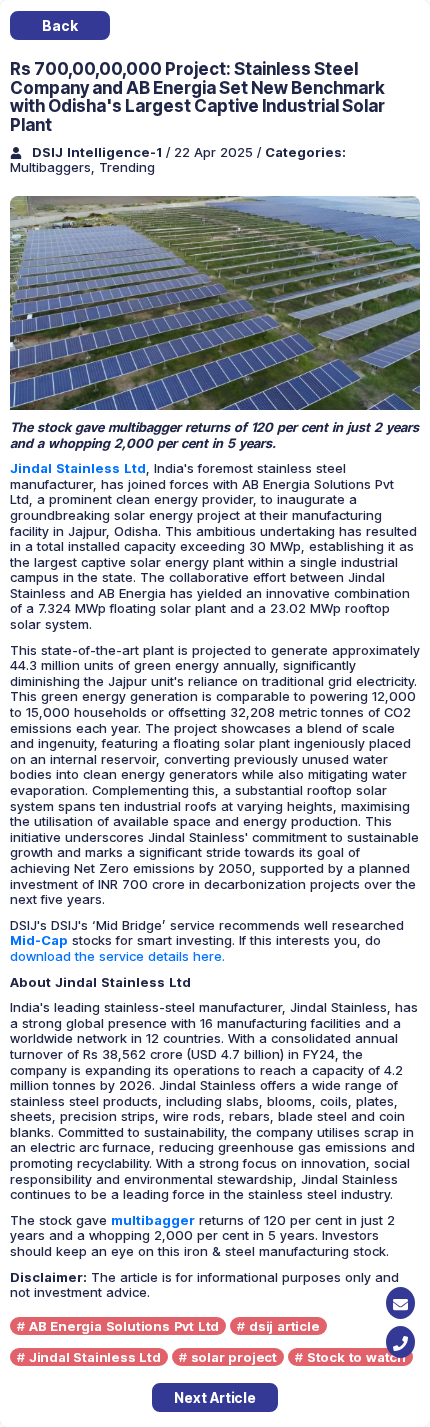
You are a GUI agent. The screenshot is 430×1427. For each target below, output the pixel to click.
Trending (127, 167)
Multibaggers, (54, 167)
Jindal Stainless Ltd (95, 1357)
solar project (234, 1357)
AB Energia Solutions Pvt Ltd (124, 1326)
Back (59, 25)
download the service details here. (117, 956)
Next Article (215, 1397)
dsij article (284, 1326)
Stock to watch (356, 1357)
